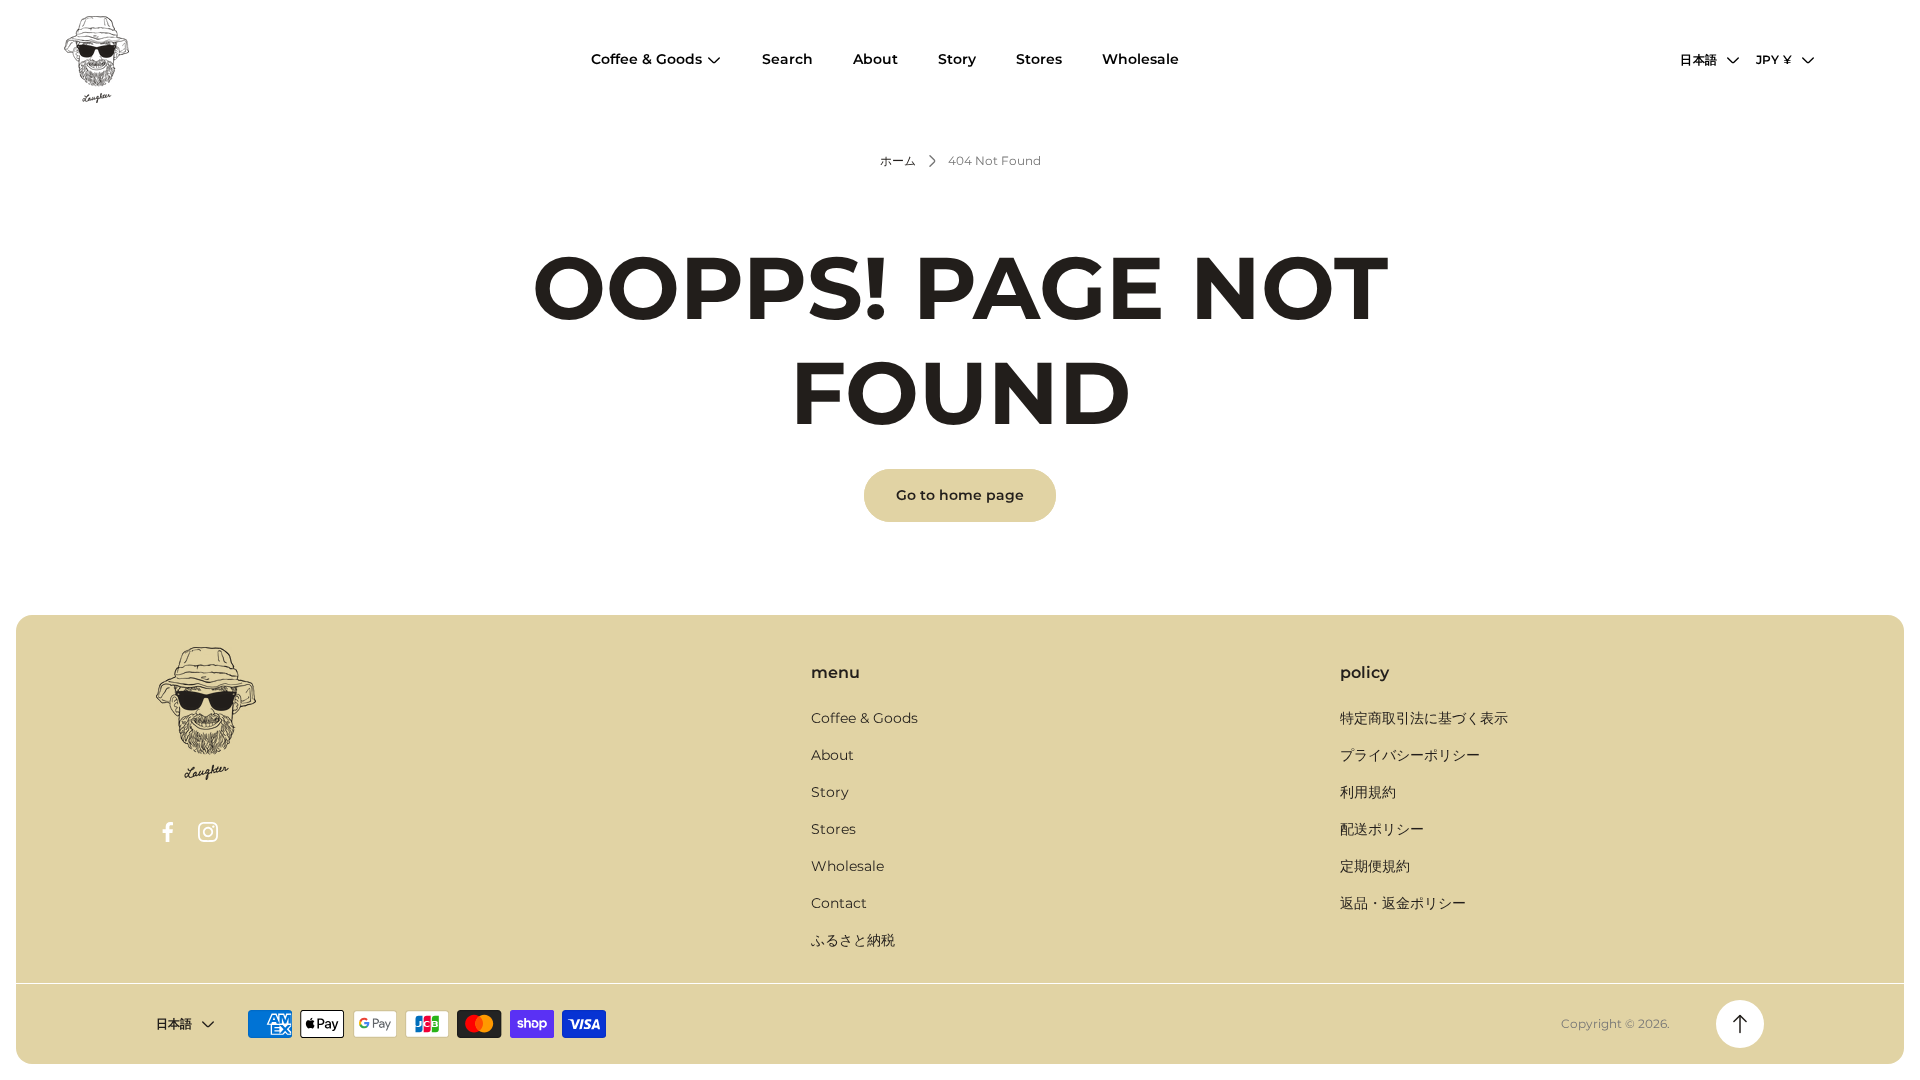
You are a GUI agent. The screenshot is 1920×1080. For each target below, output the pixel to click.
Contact (839, 903)
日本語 (1698, 59)
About (832, 755)
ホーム (898, 160)
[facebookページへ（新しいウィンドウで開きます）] (168, 832)
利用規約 (1368, 792)
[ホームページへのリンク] (206, 713)
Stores (833, 829)
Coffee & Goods (864, 718)
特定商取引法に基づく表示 (1424, 718)
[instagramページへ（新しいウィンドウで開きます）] (208, 832)
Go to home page (960, 495)
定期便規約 (1375, 866)
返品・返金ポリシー (1403, 903)
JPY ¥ (1774, 59)
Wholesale (847, 866)
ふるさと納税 (853, 940)
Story (830, 792)
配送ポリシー (1382, 829)
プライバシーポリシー (1410, 755)
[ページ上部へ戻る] (1740, 1024)
